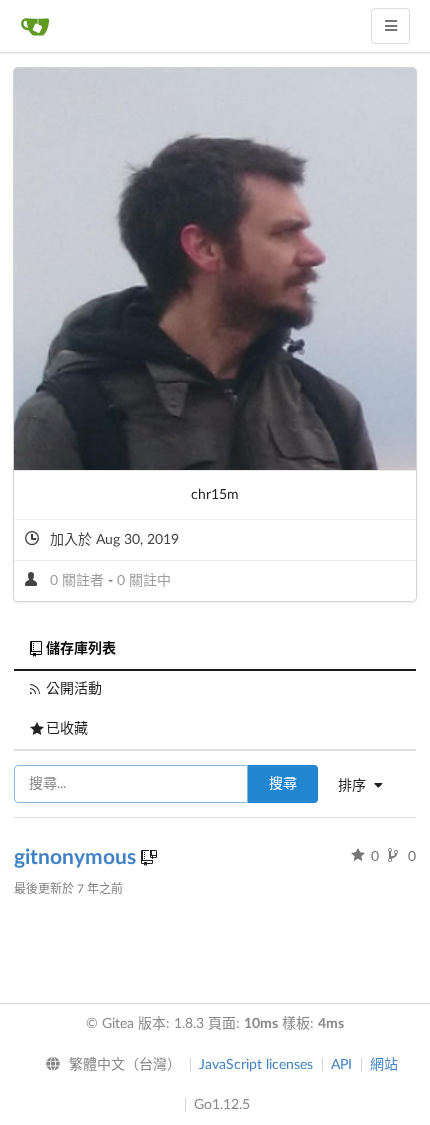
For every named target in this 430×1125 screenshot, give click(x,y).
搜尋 (283, 784)
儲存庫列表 (81, 649)
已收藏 (67, 729)
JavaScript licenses (256, 1065)
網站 (384, 1065)
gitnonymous (77, 857)
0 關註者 (79, 581)
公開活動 (74, 689)
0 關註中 (144, 581)
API (341, 1065)
